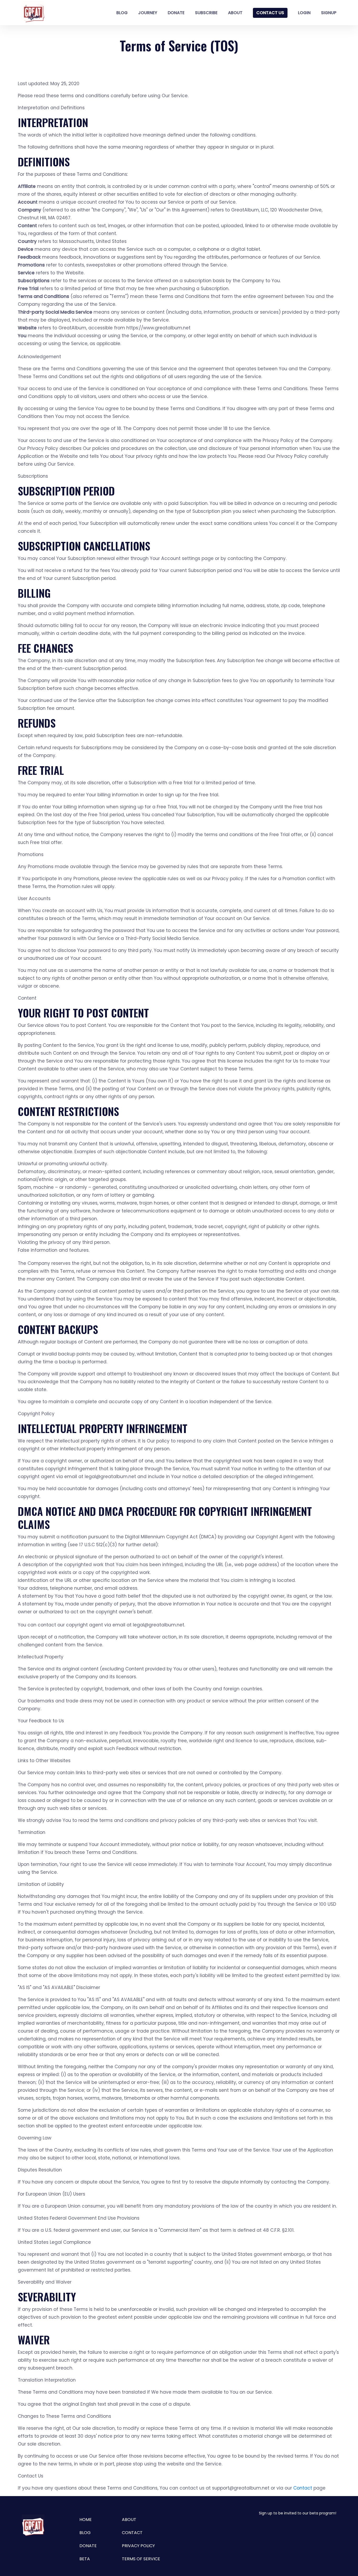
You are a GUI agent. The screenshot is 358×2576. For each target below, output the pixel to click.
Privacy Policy (138, 2546)
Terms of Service (141, 2559)
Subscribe (206, 13)
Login (304, 13)
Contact (303, 2488)
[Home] (33, 13)
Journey (148, 13)
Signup (329, 13)
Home (86, 2520)
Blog (122, 13)
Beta (85, 2559)
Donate (176, 13)
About (235, 13)
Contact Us (270, 13)
